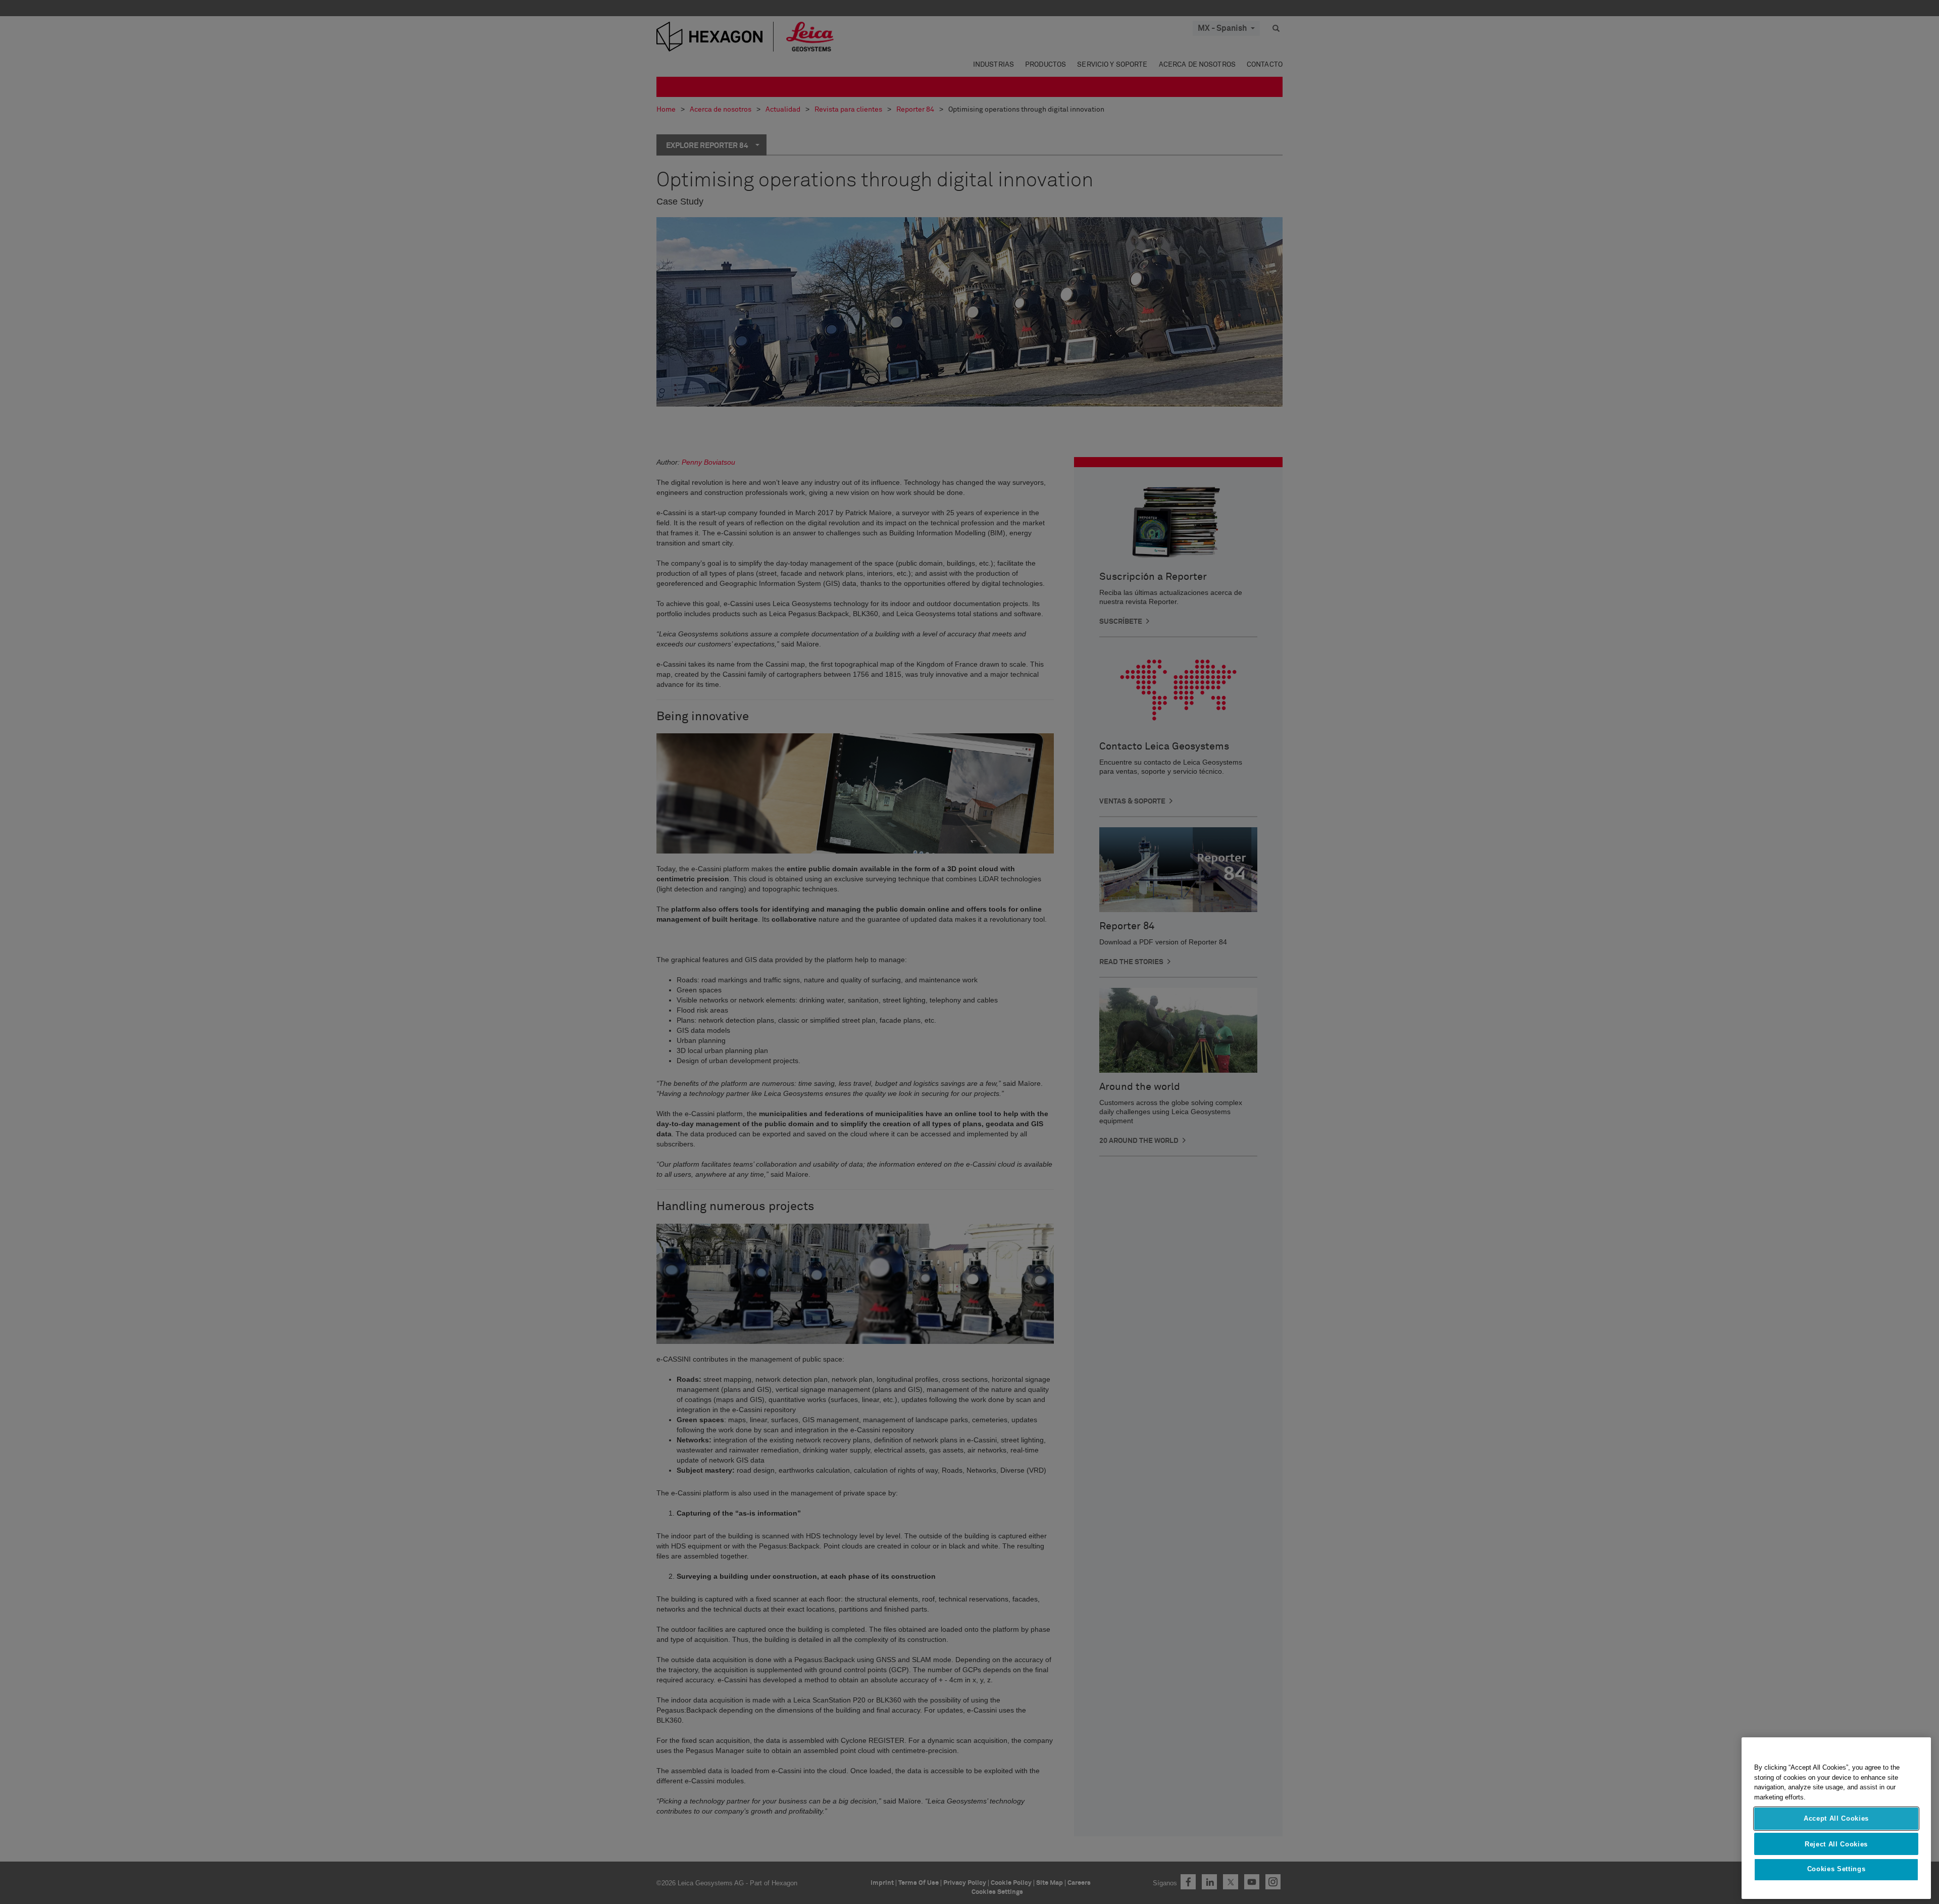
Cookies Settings (1836, 1869)
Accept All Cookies (1836, 1818)
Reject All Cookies (1836, 1844)
